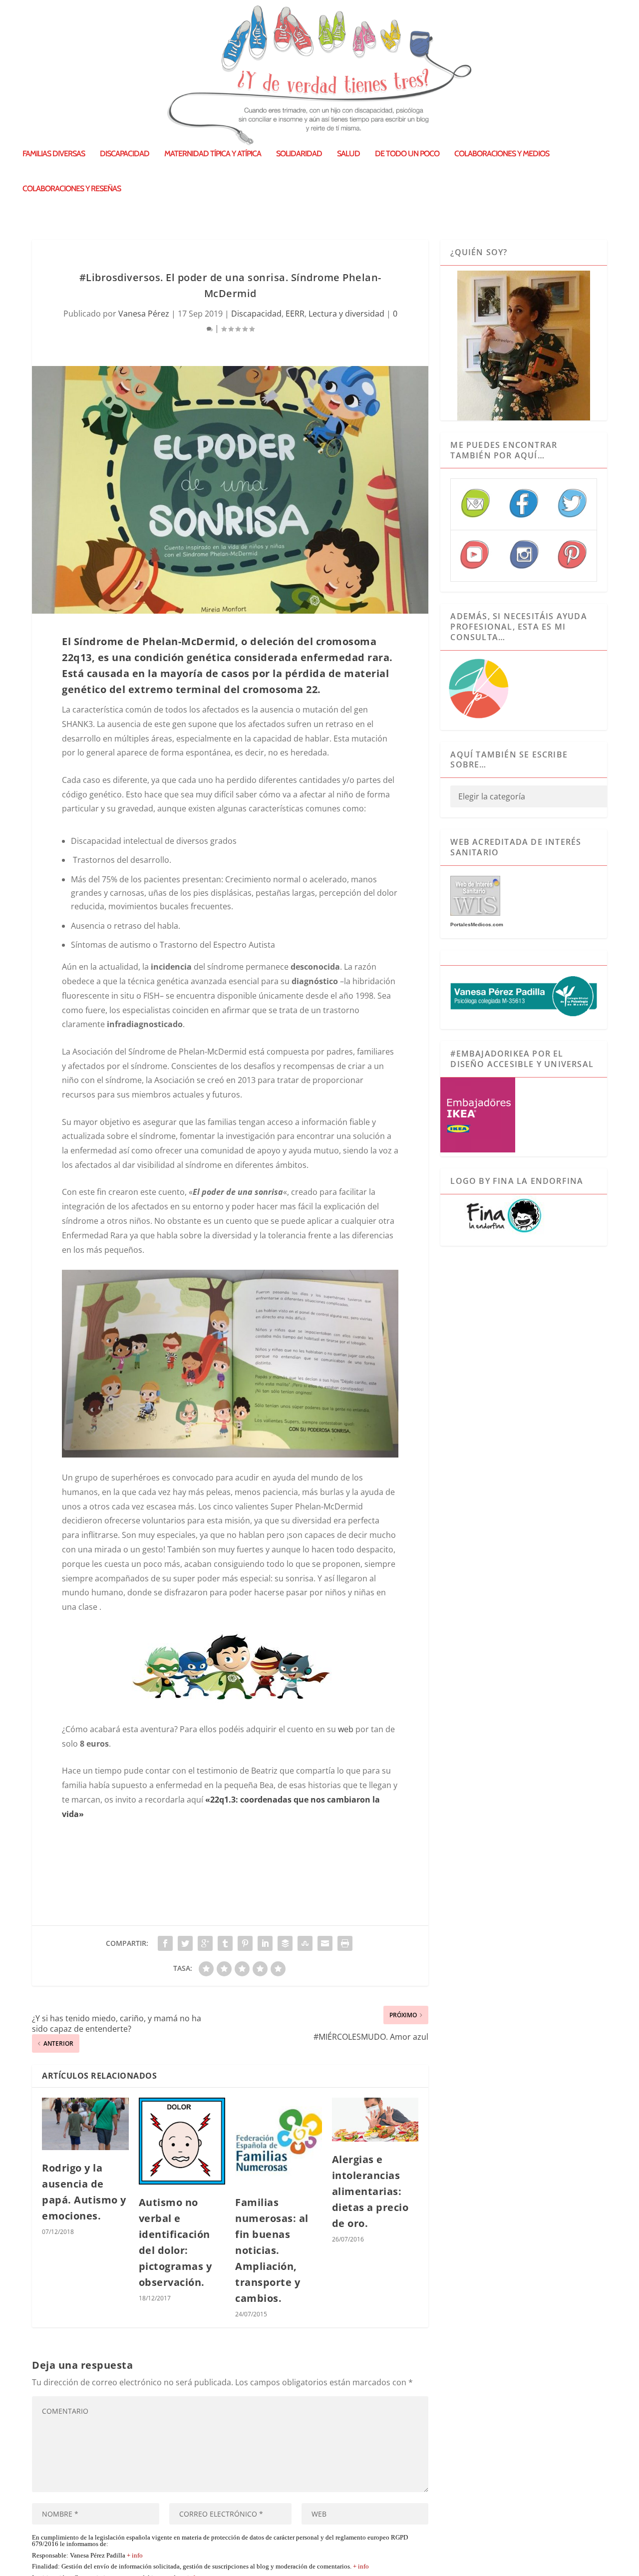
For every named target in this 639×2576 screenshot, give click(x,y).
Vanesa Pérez (144, 314)
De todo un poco (407, 154)
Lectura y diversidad (346, 314)
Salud (348, 154)
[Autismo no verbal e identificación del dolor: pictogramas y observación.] (182, 2141)
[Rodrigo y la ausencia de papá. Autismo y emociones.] (85, 2124)
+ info (135, 2556)
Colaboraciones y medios (502, 154)
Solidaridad (299, 154)
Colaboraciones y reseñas (72, 189)
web (346, 1729)
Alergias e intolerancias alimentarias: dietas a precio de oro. (370, 2191)
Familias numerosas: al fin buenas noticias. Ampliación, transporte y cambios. (272, 2250)
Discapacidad (125, 154)
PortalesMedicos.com (477, 924)
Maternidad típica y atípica (213, 154)
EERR (295, 314)
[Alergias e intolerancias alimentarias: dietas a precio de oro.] (375, 2119)
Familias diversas (54, 154)
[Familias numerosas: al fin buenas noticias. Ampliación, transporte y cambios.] (279, 2141)
